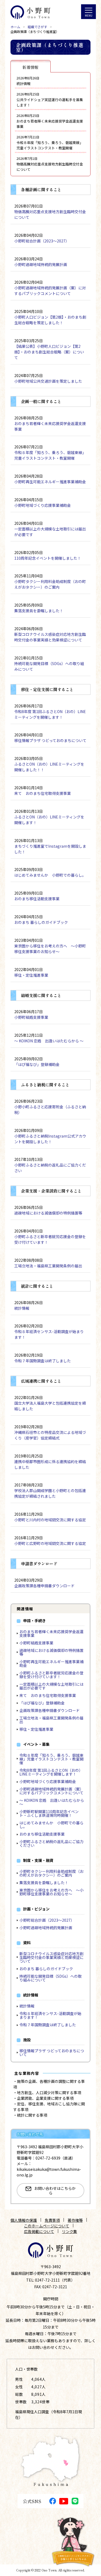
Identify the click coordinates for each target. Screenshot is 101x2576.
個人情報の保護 (24, 2220)
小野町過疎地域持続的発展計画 (46, 1928)
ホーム (15, 27)
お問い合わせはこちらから (55, 2191)
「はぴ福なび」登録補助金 (42, 1703)
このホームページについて (47, 2226)
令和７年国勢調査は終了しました (48, 2025)
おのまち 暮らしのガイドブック (46, 1969)
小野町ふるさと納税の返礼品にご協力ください (51, 1843)
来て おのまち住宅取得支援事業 (48, 1695)
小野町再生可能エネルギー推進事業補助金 (51, 1663)
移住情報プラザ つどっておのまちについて (52, 2053)
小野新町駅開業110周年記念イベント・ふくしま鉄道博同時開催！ (49, 1813)
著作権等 (75, 2220)
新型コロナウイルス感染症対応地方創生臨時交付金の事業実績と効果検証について (51, 1957)
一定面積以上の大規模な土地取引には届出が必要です (51, 1686)
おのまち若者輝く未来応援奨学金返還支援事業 (51, 1633)
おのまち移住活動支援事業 (42, 1834)
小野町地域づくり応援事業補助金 (48, 1781)
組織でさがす (37, 27)
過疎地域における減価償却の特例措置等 (51, 1652)
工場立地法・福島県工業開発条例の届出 (51, 1720)
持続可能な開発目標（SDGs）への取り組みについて (50, 1978)
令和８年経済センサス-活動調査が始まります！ (50, 2015)
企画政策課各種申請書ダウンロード (50, 1710)
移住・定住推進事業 (36, 1729)
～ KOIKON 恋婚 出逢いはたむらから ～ (52, 1802)
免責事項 (52, 2220)
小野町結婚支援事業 (36, 1643)
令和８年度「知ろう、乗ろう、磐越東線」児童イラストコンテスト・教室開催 (51, 1759)
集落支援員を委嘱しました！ (44, 1883)
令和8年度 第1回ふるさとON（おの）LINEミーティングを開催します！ (51, 1772)
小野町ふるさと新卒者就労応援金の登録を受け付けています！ (51, 1675)
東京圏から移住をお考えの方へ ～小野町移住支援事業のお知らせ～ (51, 1892)
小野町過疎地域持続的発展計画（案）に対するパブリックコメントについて (51, 1791)
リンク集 (69, 2231)
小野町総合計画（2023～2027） (47, 1920)
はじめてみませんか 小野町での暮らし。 (51, 1825)
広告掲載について (39, 2231)
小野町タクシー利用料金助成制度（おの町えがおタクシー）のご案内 (51, 1873)
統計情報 (27, 2006)
